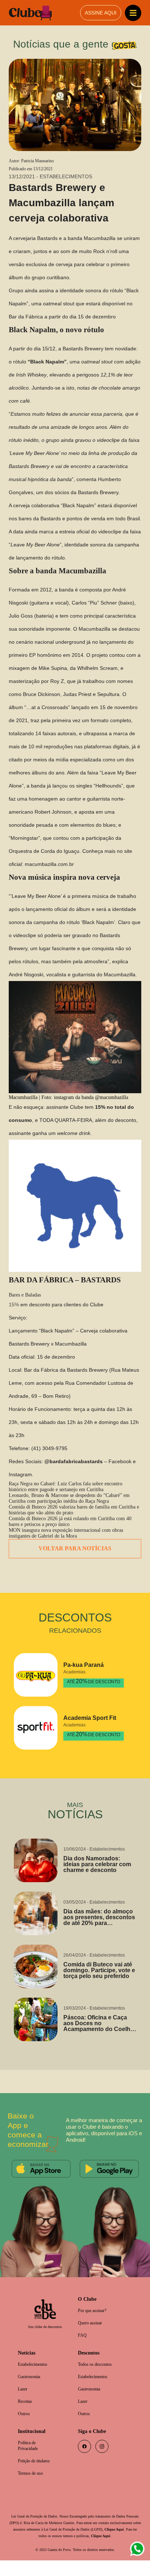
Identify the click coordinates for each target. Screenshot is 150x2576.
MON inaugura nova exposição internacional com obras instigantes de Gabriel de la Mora (73, 1544)
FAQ (82, 2347)
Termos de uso (33, 2489)
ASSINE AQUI (100, 13)
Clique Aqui (34, 2551)
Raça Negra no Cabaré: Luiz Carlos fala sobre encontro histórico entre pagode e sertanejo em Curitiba (71, 1494)
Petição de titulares (37, 2476)
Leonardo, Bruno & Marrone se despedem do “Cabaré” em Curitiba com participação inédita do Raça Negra (71, 1507)
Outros (25, 2427)
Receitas (26, 2415)
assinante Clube (63, 1114)
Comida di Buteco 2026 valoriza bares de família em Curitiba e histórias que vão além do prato (68, 1519)
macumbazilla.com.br (50, 864)
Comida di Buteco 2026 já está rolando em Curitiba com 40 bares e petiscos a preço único (72, 1531)
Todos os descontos (98, 2376)
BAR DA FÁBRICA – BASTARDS (65, 1287)
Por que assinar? (95, 2321)
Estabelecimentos (36, 2376)
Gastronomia (31, 2389)
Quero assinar (92, 2334)
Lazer (23, 2402)
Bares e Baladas (27, 1302)
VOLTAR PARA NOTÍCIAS (75, 1560)
